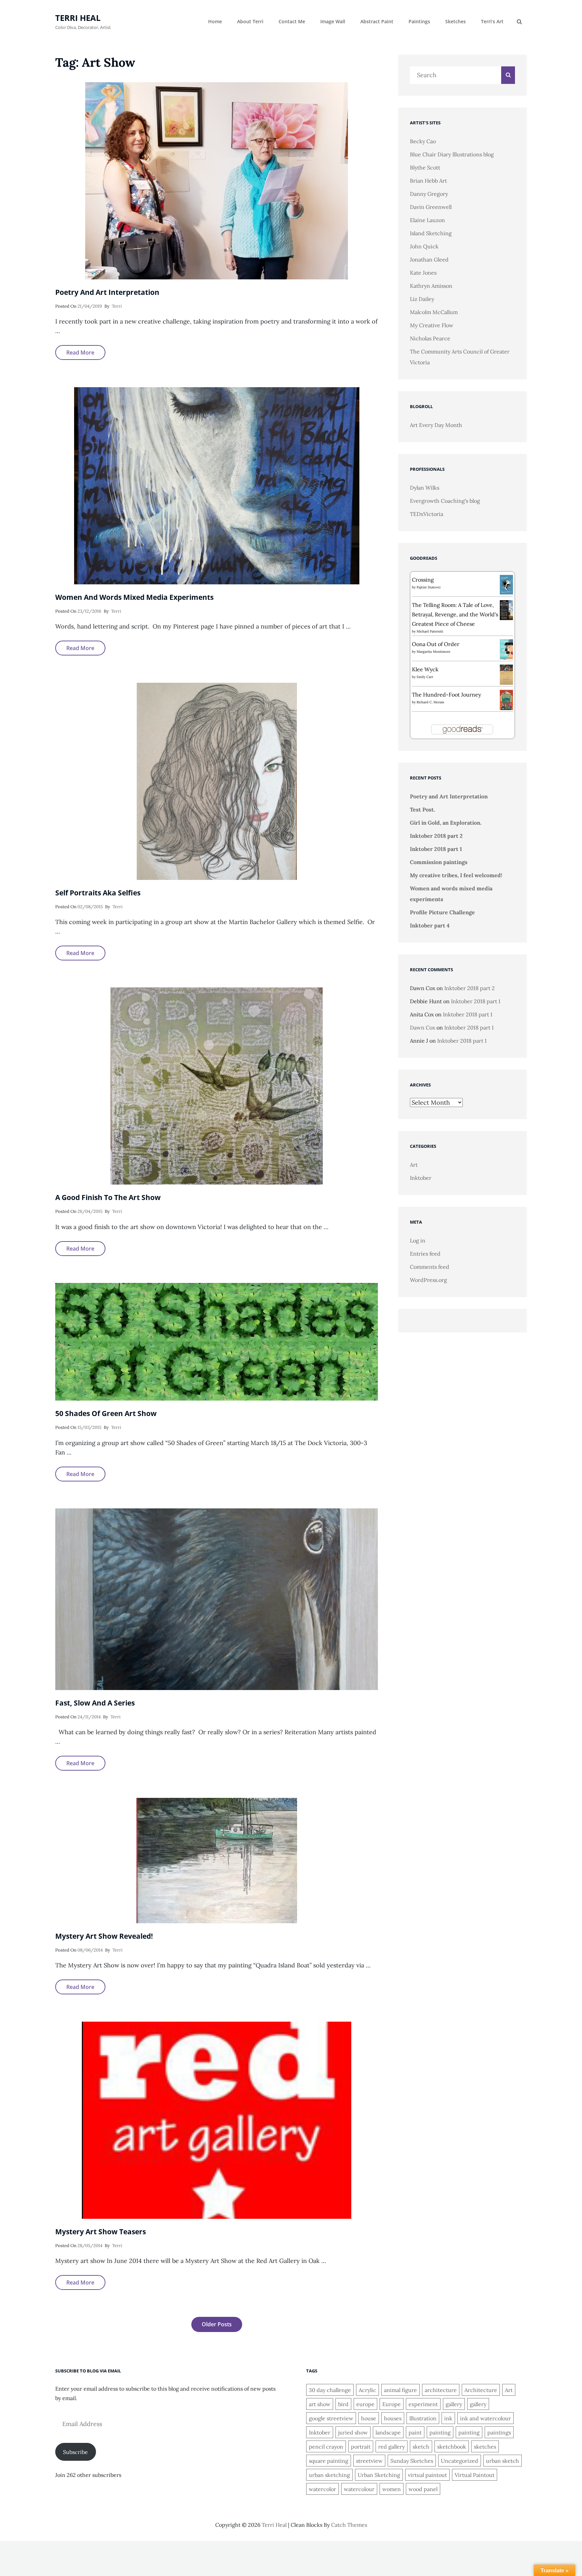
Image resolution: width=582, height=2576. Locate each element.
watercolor (322, 2489)
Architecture (481, 2390)
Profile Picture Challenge (442, 912)
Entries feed (425, 1254)
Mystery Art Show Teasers (101, 2232)
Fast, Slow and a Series (95, 1703)
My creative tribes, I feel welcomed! (456, 875)
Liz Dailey (422, 299)
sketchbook (452, 2447)
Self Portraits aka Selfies (98, 893)
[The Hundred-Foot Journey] (506, 699)
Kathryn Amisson (431, 286)
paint (415, 2432)
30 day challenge (330, 2390)
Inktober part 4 (430, 925)
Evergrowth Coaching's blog (445, 501)
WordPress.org (428, 1280)
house (369, 2418)
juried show (353, 2432)
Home (215, 21)
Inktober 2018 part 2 (436, 836)
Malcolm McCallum (434, 312)
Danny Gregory (429, 194)
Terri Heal (78, 18)
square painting (329, 2461)
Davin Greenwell (431, 207)
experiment (423, 2404)
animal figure (400, 2390)
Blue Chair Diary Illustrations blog (452, 154)
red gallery (392, 2447)
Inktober (421, 1178)
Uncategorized (460, 2461)
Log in (418, 1240)
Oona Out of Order (436, 644)
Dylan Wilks (425, 488)
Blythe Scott (425, 167)
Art (414, 1165)
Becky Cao (423, 141)
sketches (485, 2447)
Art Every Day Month (436, 425)
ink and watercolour (486, 2418)
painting (440, 2432)
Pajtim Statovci (429, 587)
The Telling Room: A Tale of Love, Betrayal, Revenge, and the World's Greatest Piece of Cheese (455, 614)
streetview (369, 2461)
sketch (421, 2447)
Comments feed (430, 1267)
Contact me (292, 21)
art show (320, 2404)
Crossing (423, 580)
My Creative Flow (432, 325)
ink (448, 2418)
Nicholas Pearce (430, 338)
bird (343, 2404)
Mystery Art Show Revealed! (104, 1936)
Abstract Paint (377, 21)
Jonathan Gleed (429, 259)
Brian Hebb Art (428, 181)
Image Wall (333, 21)
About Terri (250, 21)
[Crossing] (506, 584)
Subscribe (75, 2452)
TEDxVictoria (427, 514)
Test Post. (423, 809)
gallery (454, 2404)
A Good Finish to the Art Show (108, 1197)
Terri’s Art (492, 21)
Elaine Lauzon (427, 220)
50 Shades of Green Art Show (106, 1413)
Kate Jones (423, 273)
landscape (388, 2432)
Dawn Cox (423, 1028)
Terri (117, 306)
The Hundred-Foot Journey (446, 695)
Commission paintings (439, 862)
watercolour (359, 2489)
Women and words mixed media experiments (134, 597)
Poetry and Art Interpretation (107, 292)
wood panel (423, 2489)
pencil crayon (326, 2447)
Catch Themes (349, 2525)
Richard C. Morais (430, 702)
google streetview (331, 2418)
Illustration (423, 2418)
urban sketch (503, 2461)
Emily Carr (425, 677)
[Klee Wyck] (506, 674)
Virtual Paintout (475, 2475)
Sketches (456, 21)
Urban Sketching (379, 2475)
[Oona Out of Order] (506, 649)
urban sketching (329, 2475)
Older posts (217, 2324)
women (392, 2489)
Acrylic (367, 2390)
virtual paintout (427, 2475)
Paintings (419, 21)
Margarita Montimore (433, 652)
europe (365, 2404)
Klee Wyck (425, 669)
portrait (361, 2447)
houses (393, 2418)
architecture (441, 2390)
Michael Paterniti (430, 631)
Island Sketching (431, 233)
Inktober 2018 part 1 (436, 849)
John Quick (424, 246)
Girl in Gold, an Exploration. (446, 823)
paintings (499, 2432)
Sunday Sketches (412, 2461)
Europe (392, 2404)
